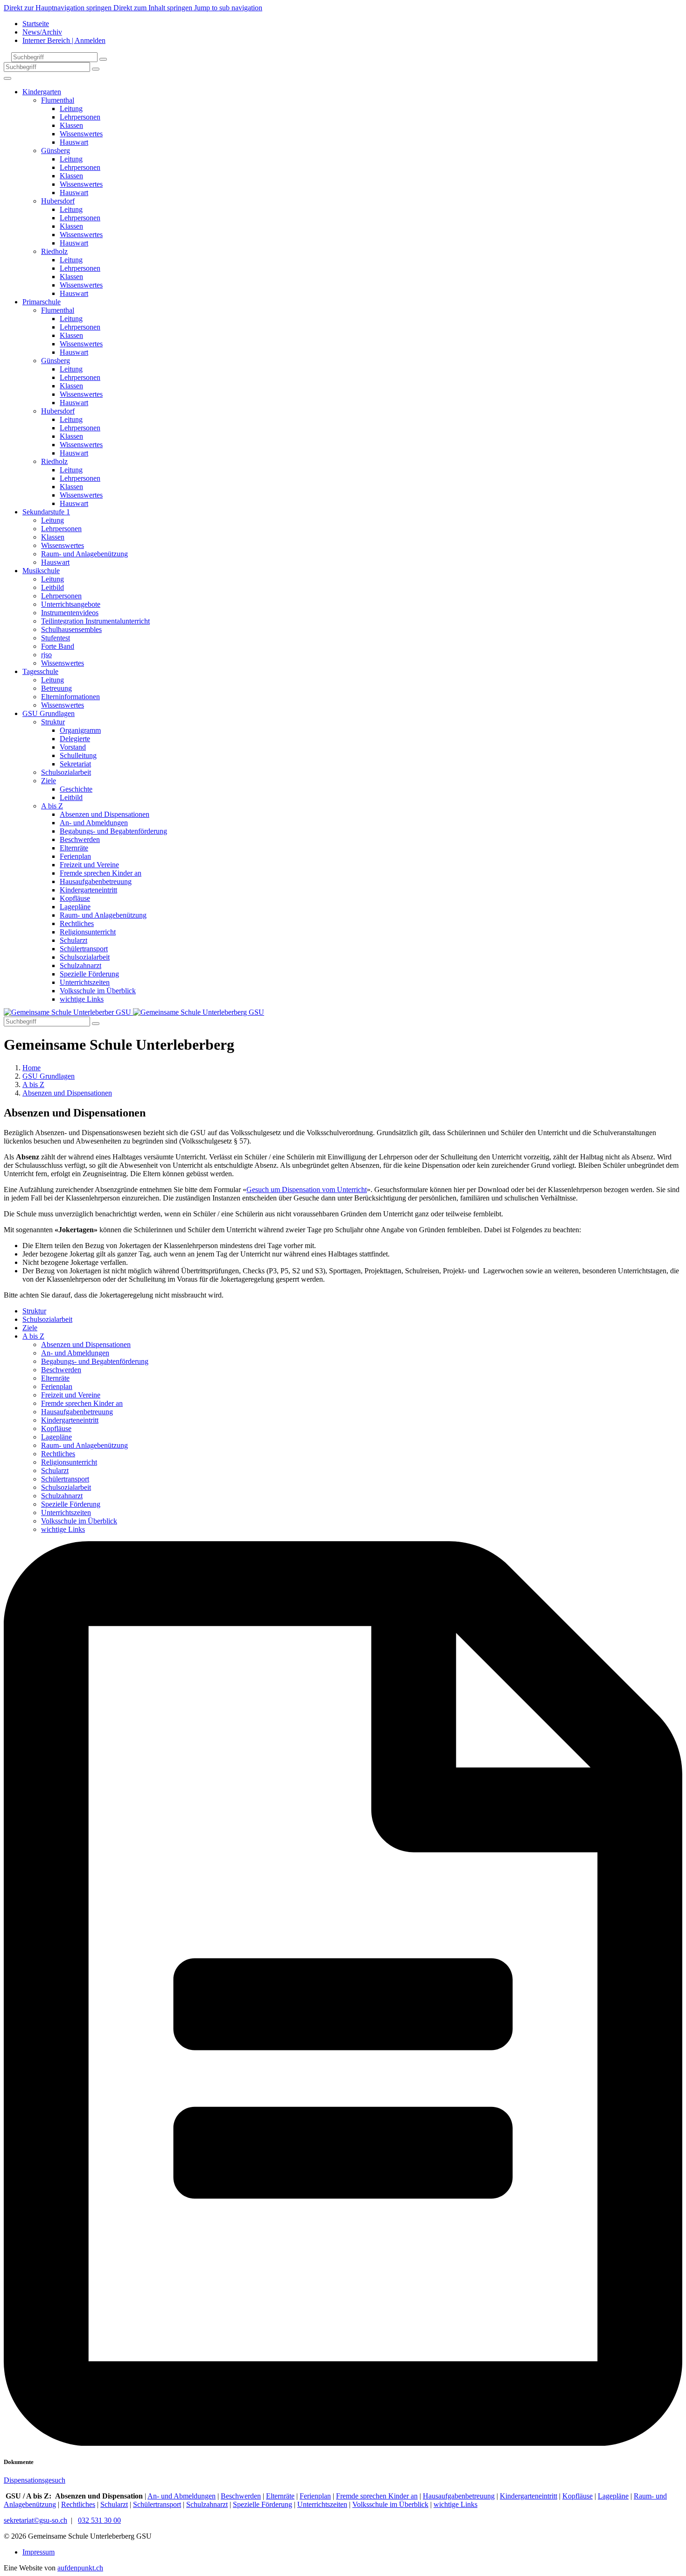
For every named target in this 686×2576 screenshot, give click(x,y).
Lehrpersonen (80, 117)
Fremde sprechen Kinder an (101, 873)
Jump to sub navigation (228, 8)
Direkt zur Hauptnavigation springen (59, 8)
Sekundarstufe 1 (46, 512)
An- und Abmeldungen (94, 823)
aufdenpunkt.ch (80, 2568)
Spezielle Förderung (89, 974)
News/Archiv (42, 32)
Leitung (71, 109)
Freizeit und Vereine (89, 865)
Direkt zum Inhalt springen (154, 8)
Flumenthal (58, 100)
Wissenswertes (81, 134)
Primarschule (42, 302)
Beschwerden (80, 839)
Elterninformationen (70, 697)
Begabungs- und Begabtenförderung (113, 831)
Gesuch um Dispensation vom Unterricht (307, 1190)
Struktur (53, 722)
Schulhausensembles (71, 629)
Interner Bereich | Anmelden (64, 40)
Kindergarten (42, 92)
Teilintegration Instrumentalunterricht (95, 621)
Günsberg (56, 151)
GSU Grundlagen (49, 713)
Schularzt (73, 940)
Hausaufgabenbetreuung (96, 881)
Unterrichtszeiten (85, 982)
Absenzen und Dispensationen (105, 814)
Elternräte (74, 848)
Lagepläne (75, 907)
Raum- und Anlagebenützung (84, 554)
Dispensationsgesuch (35, 2480)
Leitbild (52, 587)
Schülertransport (84, 949)
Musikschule (41, 571)
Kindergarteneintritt (88, 890)
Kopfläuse (75, 898)
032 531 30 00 (99, 2520)
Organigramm (80, 730)
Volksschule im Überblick (98, 991)
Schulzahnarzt (80, 965)
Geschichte (76, 789)
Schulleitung (78, 755)
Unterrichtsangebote (71, 604)
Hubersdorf (58, 201)
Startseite (36, 24)
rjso (46, 655)
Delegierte (75, 739)
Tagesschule (40, 671)
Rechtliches (77, 923)
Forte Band (58, 646)
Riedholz (54, 251)
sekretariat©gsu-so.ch (35, 2520)
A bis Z (52, 806)
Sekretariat (75, 764)
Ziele (49, 781)
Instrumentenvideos (70, 613)
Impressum (38, 2552)
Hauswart (74, 142)
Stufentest (56, 638)
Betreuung (56, 688)
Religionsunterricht (88, 932)
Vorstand (73, 747)
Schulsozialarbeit (66, 772)
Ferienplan (75, 856)
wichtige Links (82, 999)
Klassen (71, 125)
